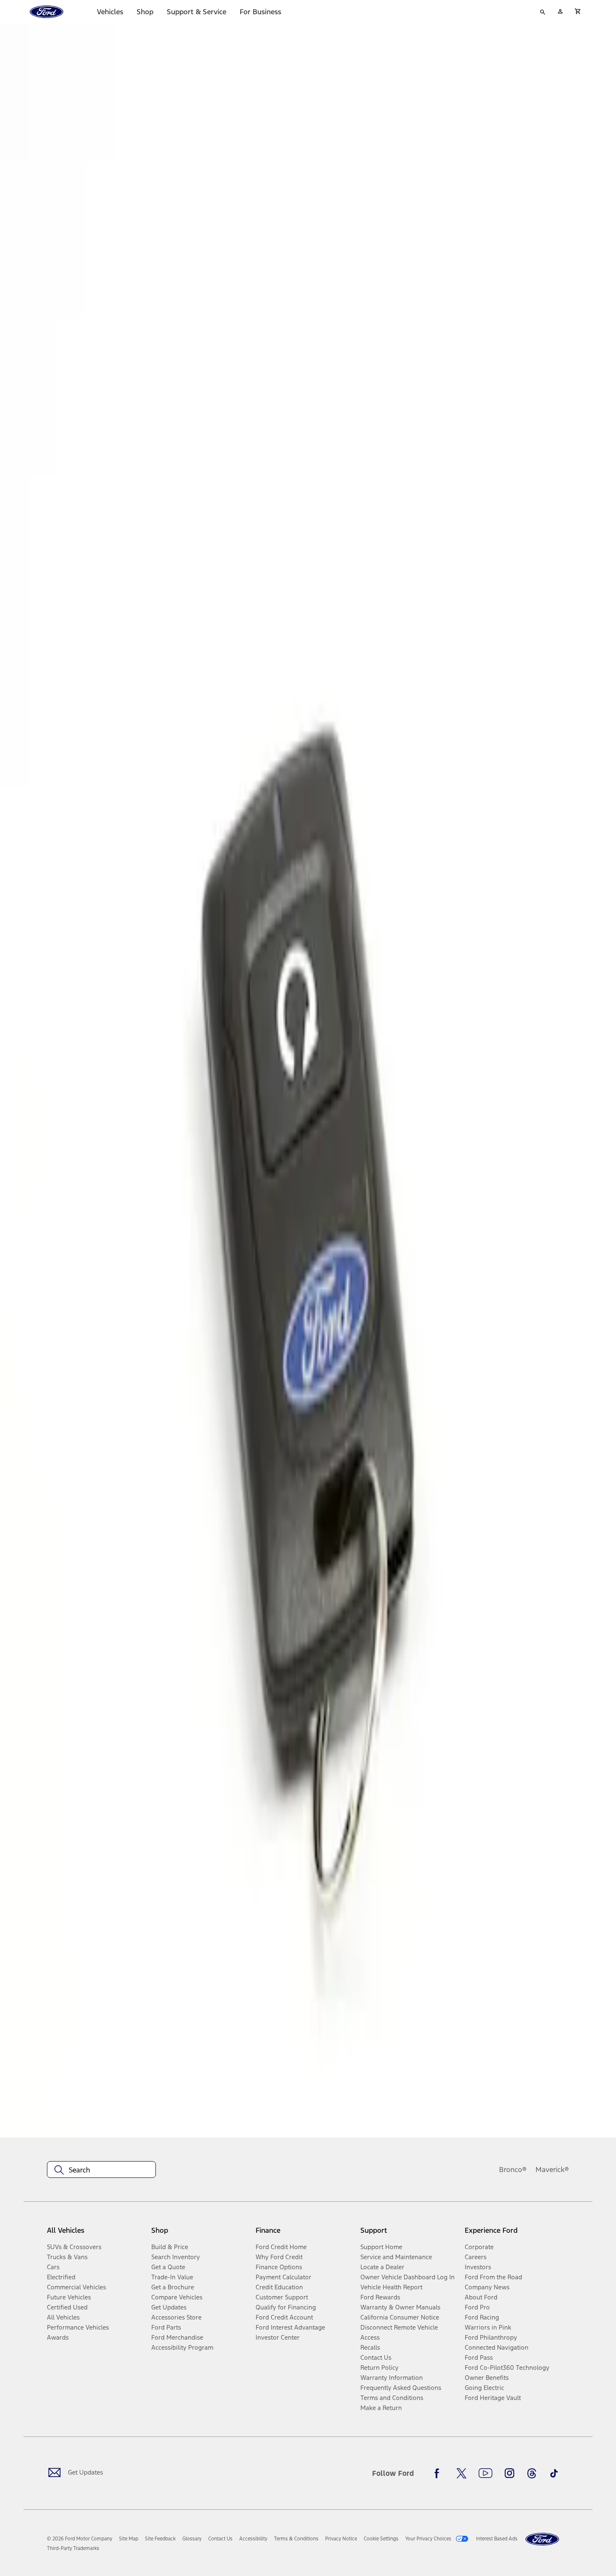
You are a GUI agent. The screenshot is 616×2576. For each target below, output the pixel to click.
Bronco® (513, 2170)
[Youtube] (485, 2473)
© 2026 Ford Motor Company (80, 2539)
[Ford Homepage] (542, 2539)
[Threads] (532, 2473)
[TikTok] (554, 2473)
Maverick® (552, 2170)
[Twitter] (461, 2473)
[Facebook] (439, 2473)
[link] (129, 2539)
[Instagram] (510, 2473)
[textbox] (101, 2170)
